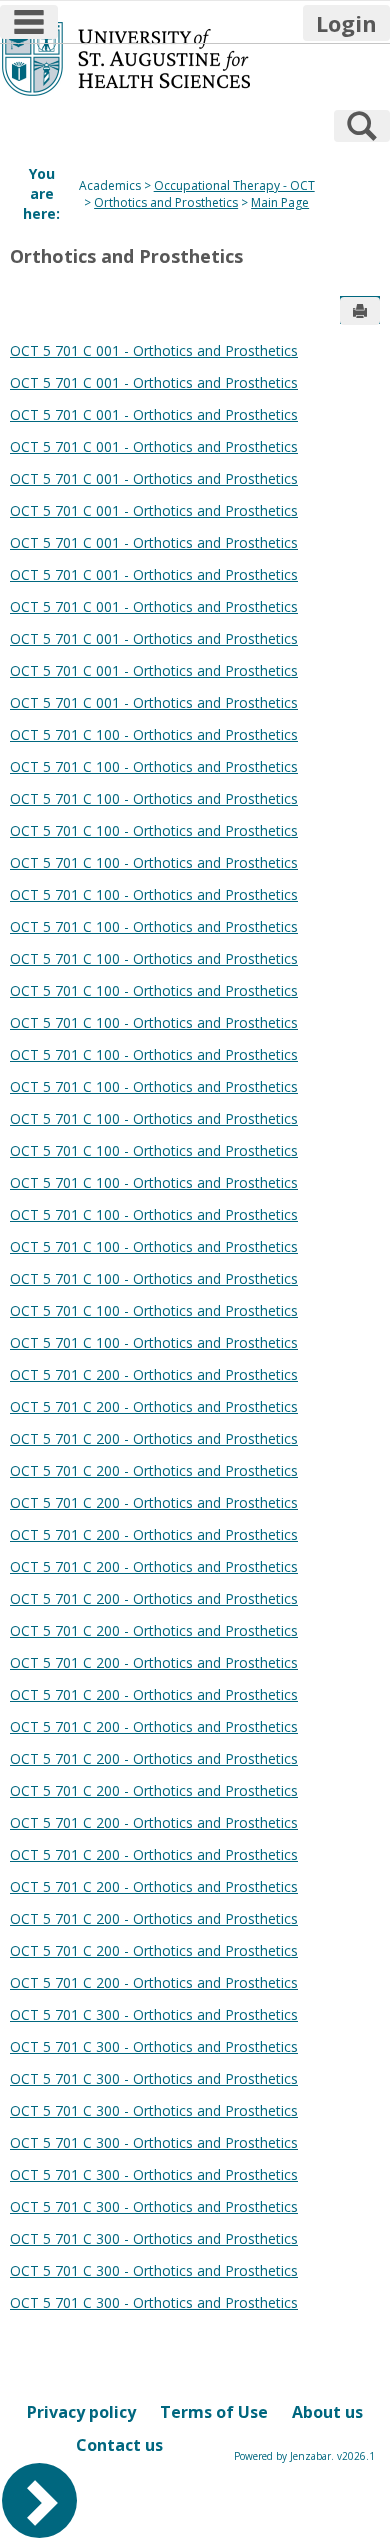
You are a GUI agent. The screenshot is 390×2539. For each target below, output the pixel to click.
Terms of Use (214, 2412)
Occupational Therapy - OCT (234, 185)
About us (327, 2412)
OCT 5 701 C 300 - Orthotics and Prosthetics (154, 2014)
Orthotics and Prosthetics (166, 202)
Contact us (119, 2445)
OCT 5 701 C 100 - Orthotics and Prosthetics (154, 734)
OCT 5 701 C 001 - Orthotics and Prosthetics (154, 350)
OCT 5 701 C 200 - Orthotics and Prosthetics (154, 1374)
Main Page (280, 202)
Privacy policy (81, 2412)
